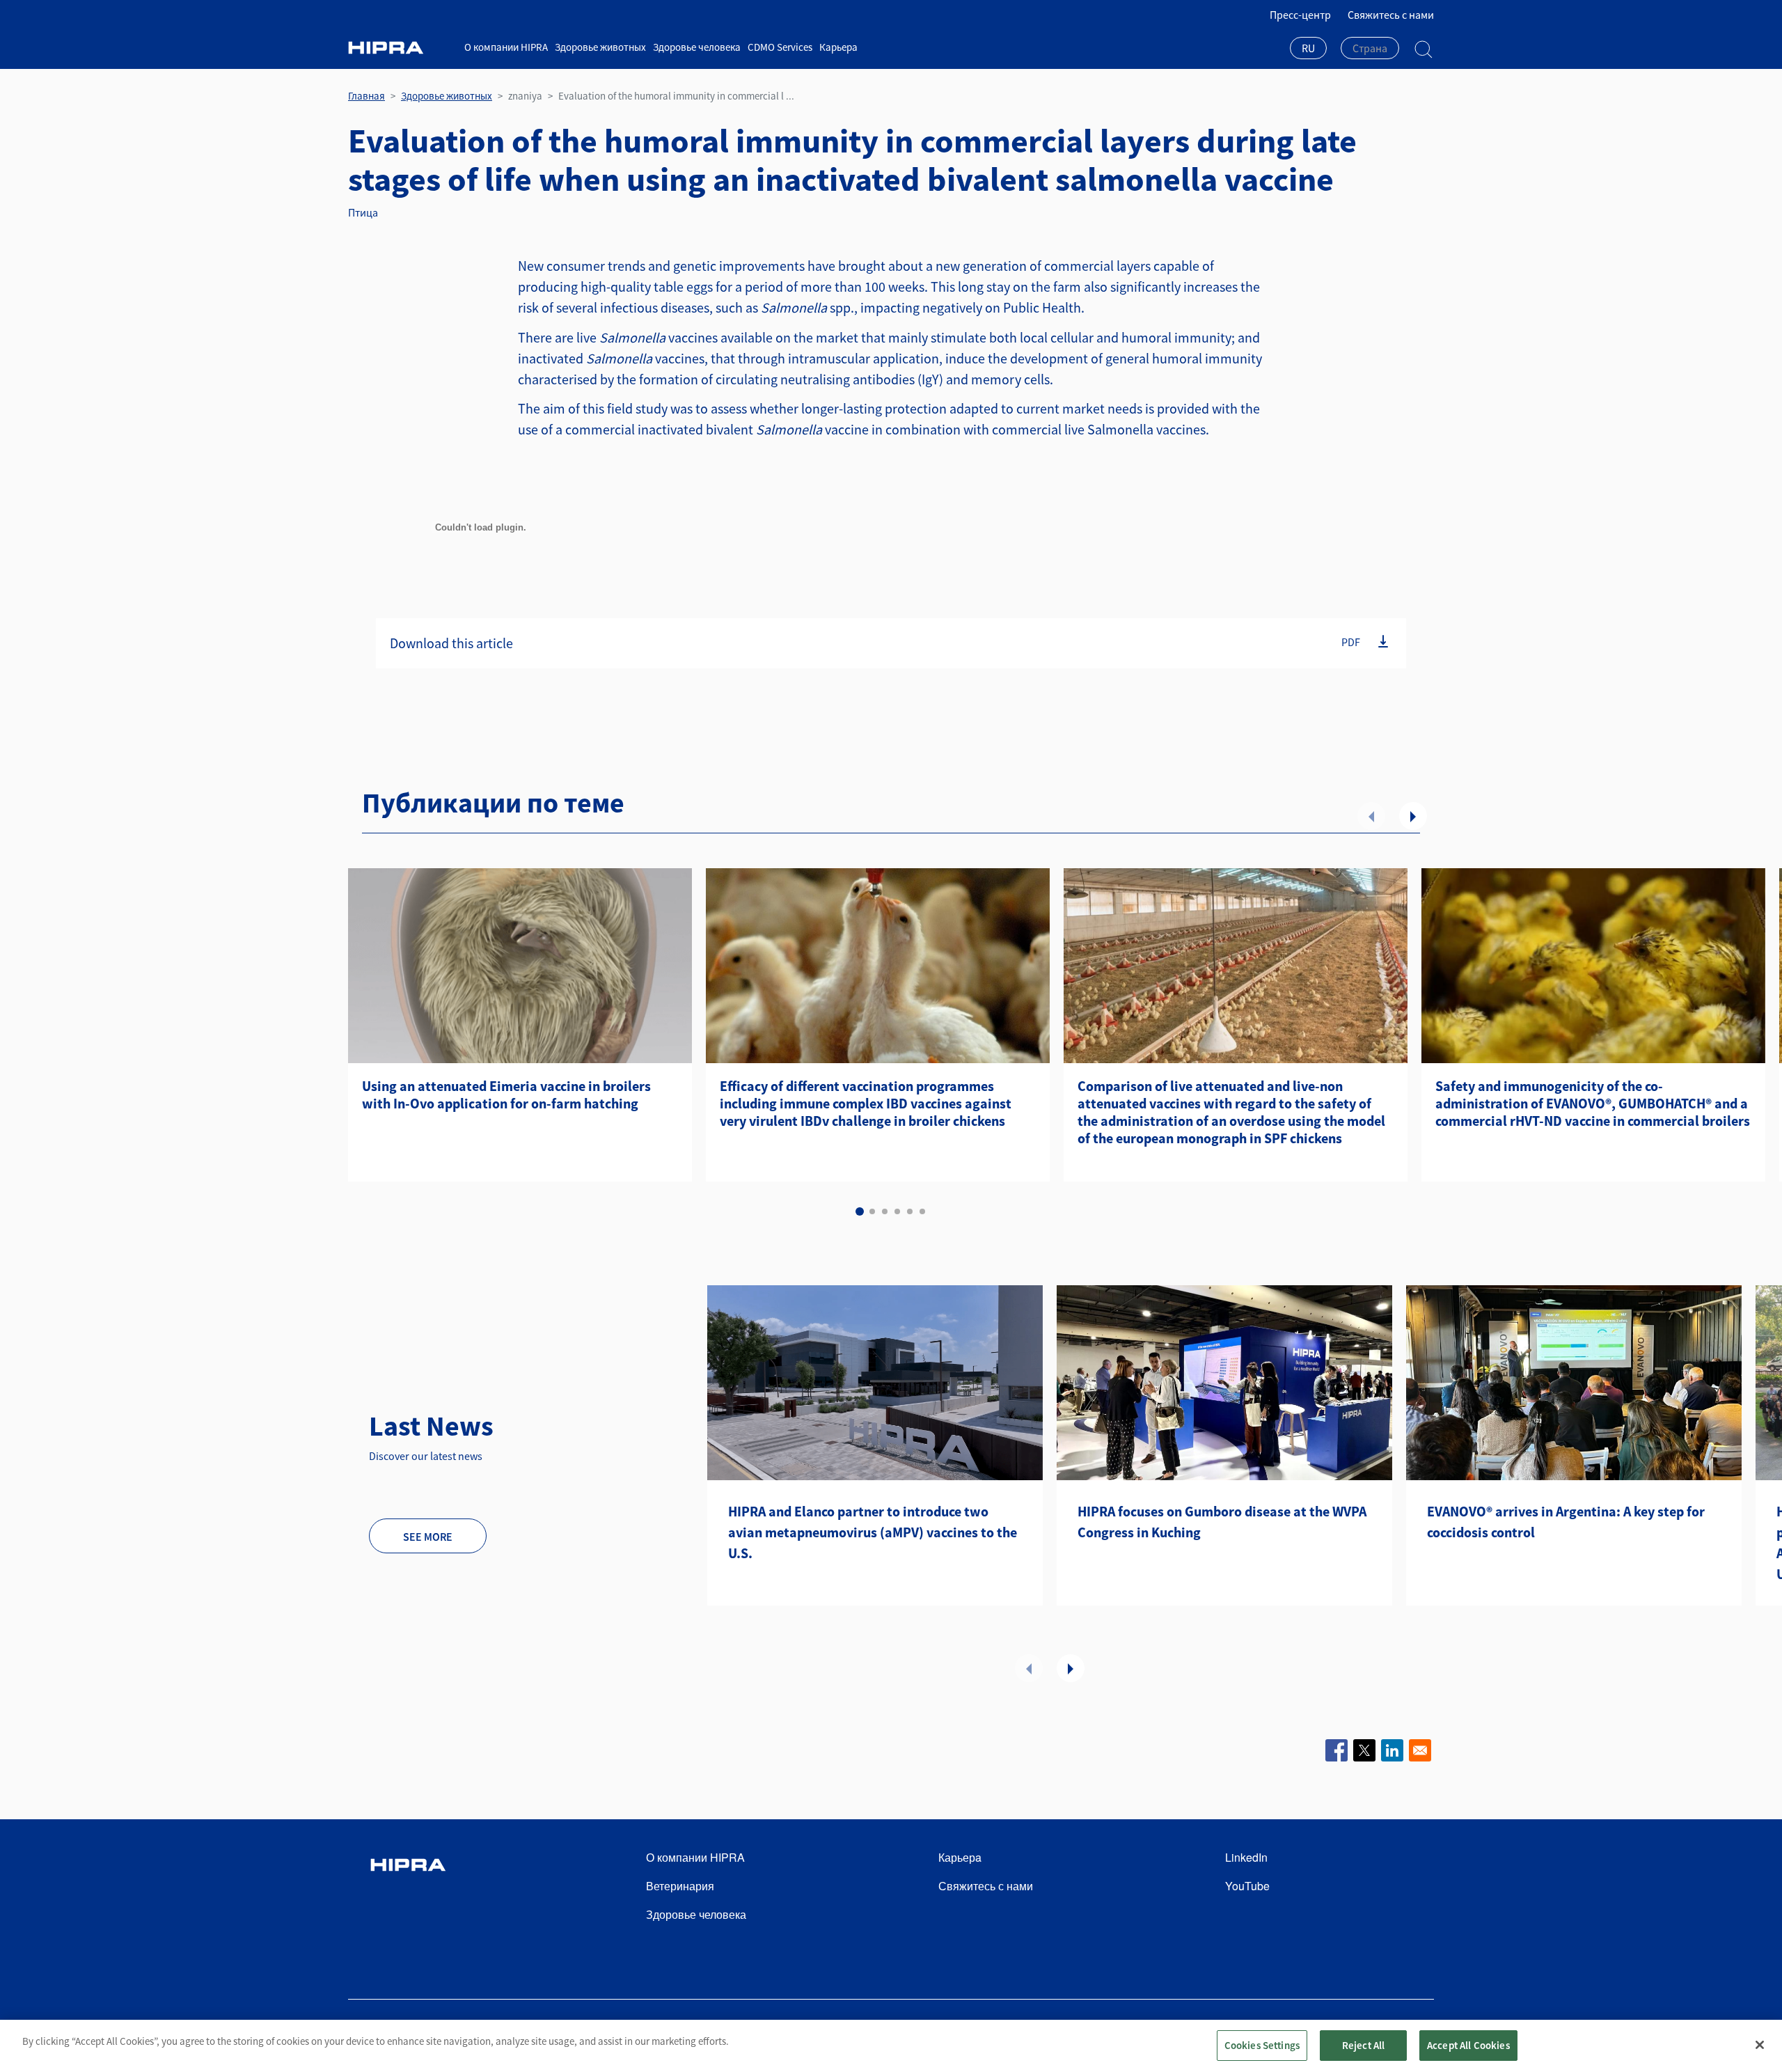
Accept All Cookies (1468, 2045)
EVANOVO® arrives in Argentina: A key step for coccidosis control (1566, 1522)
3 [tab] (885, 1211)
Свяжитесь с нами (1391, 15)
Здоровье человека (697, 47)
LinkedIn (1246, 1857)
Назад (1371, 816)
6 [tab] (922, 1211)
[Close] (1760, 2045)
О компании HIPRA (506, 47)
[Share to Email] (1420, 1750)
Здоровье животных (600, 47)
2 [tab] (872, 1211)
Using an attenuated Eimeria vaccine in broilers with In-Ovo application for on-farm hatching (506, 1094)
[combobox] (1308, 49)
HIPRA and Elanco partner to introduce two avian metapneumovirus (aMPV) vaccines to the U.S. (873, 1532)
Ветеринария (680, 1886)
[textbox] (1370, 48)
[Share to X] (1364, 1750)
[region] (891, 2046)
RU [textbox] (1308, 48)
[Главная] (401, 48)
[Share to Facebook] (1336, 1750)
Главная (366, 96)
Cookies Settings (1262, 2045)
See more (428, 1537)
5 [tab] (910, 1211)
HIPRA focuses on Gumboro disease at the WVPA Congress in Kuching (1222, 1522)
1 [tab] (860, 1211)
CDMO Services (780, 47)
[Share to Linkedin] (1392, 1750)
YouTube (1247, 1886)
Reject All (1364, 2045)
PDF (1351, 642)
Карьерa (838, 47)
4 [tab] (897, 1211)
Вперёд (1413, 816)
